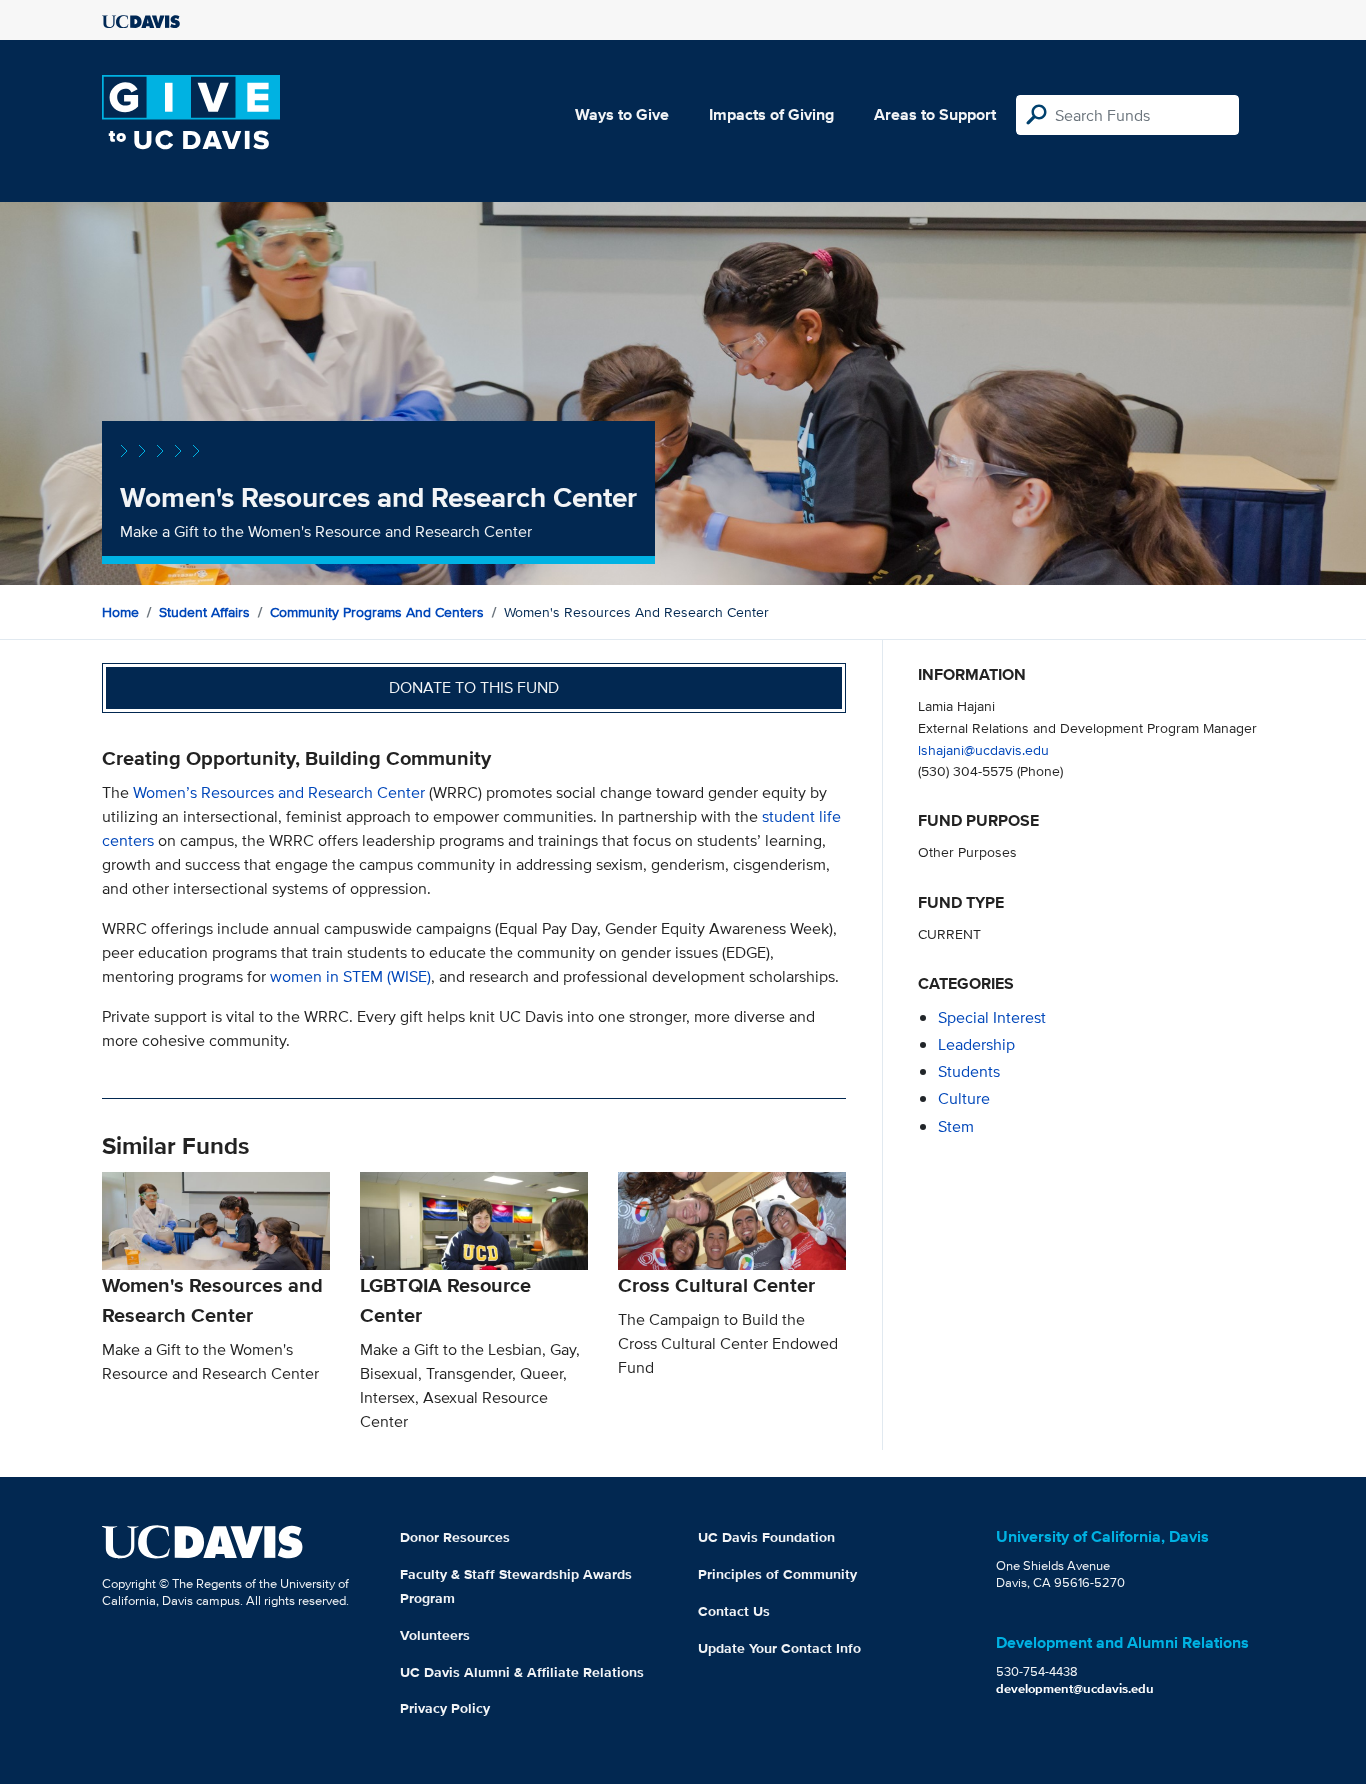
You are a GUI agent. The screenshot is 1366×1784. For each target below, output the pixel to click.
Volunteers (435, 1635)
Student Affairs (204, 612)
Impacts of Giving (771, 114)
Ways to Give (622, 114)
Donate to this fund (474, 687)
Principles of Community (777, 1574)
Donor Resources (455, 1537)
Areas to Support (935, 114)
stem (956, 1126)
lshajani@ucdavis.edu (983, 749)
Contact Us (734, 1611)
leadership (976, 1044)
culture (964, 1098)
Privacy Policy (445, 1708)
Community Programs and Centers (377, 612)
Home (120, 612)
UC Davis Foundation (766, 1537)
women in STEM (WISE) (350, 976)
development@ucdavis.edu (1075, 1688)
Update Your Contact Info (779, 1648)
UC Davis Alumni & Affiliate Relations (522, 1672)
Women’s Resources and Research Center (279, 792)
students (969, 1071)
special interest (992, 1017)
